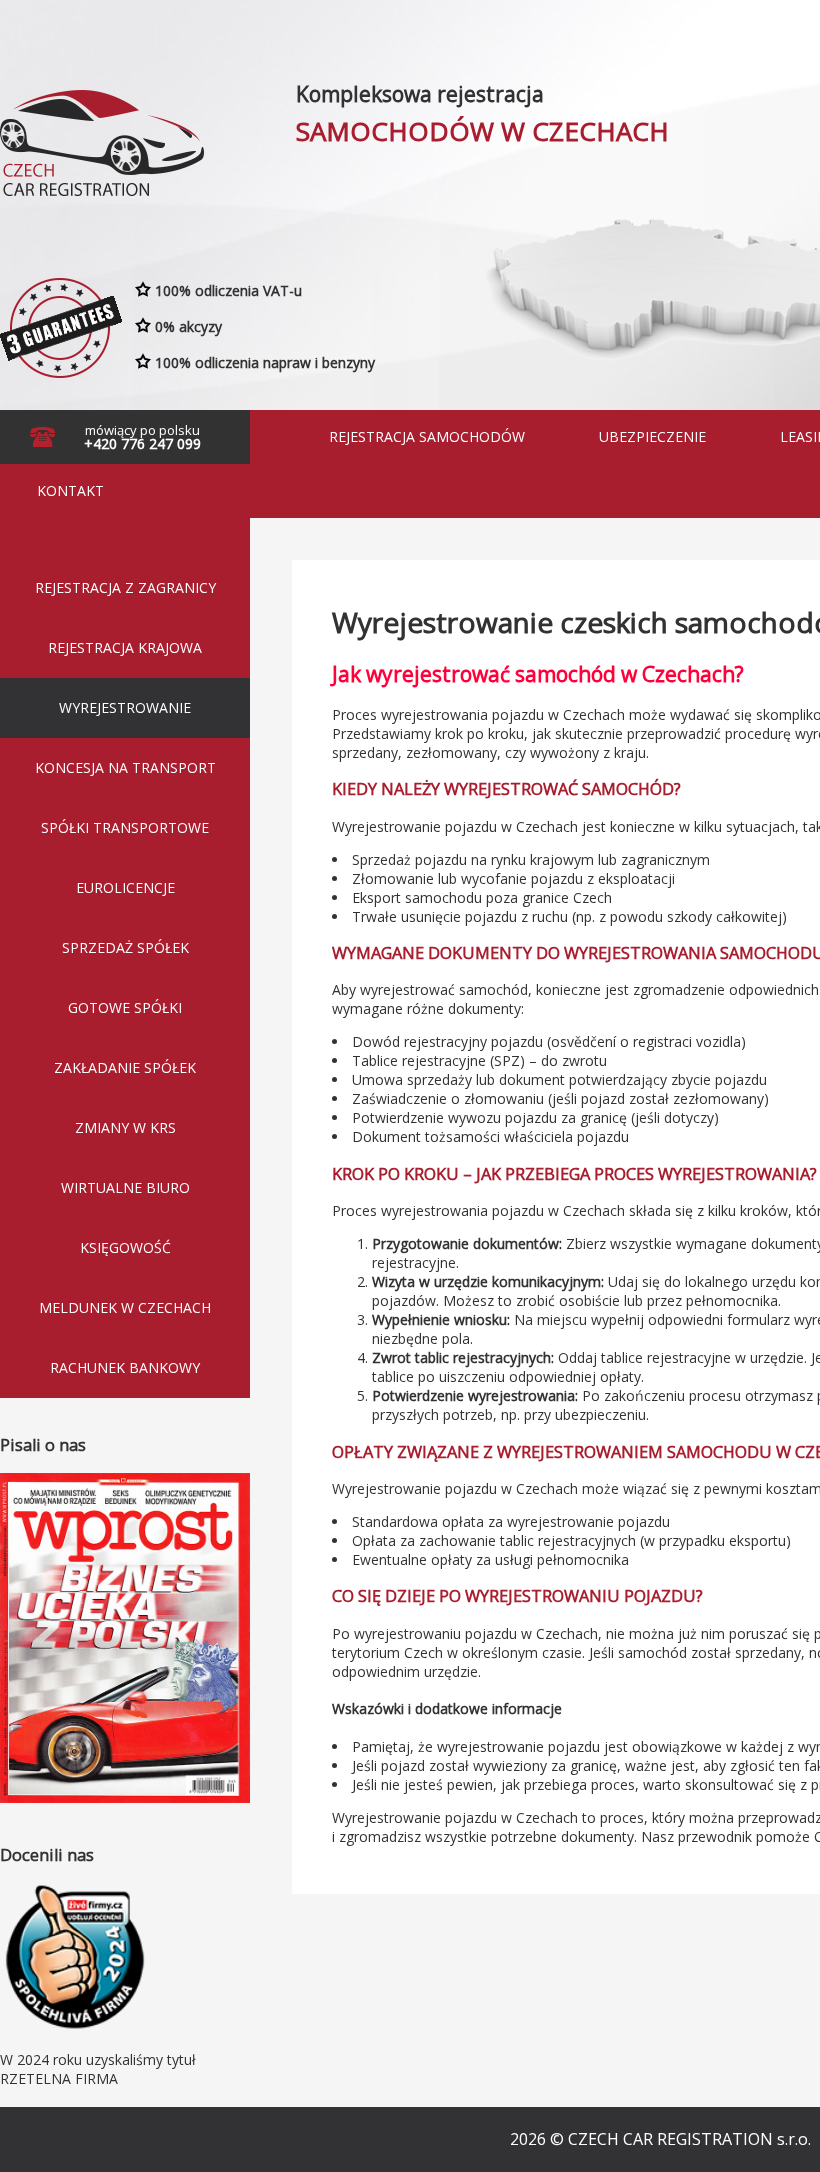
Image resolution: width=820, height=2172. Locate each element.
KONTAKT (70, 490)
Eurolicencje (125, 887)
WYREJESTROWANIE (125, 707)
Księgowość (125, 1247)
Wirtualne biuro (125, 1187)
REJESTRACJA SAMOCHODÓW (427, 436)
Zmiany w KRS (125, 1127)
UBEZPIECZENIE (652, 436)
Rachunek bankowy (125, 1367)
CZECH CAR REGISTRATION (99, 138)
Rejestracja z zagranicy (125, 587)
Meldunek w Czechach (125, 1307)
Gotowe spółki (125, 1007)
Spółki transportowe (125, 827)
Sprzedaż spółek (125, 947)
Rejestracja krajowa (125, 647)
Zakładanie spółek (125, 1067)
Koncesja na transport (125, 767)
